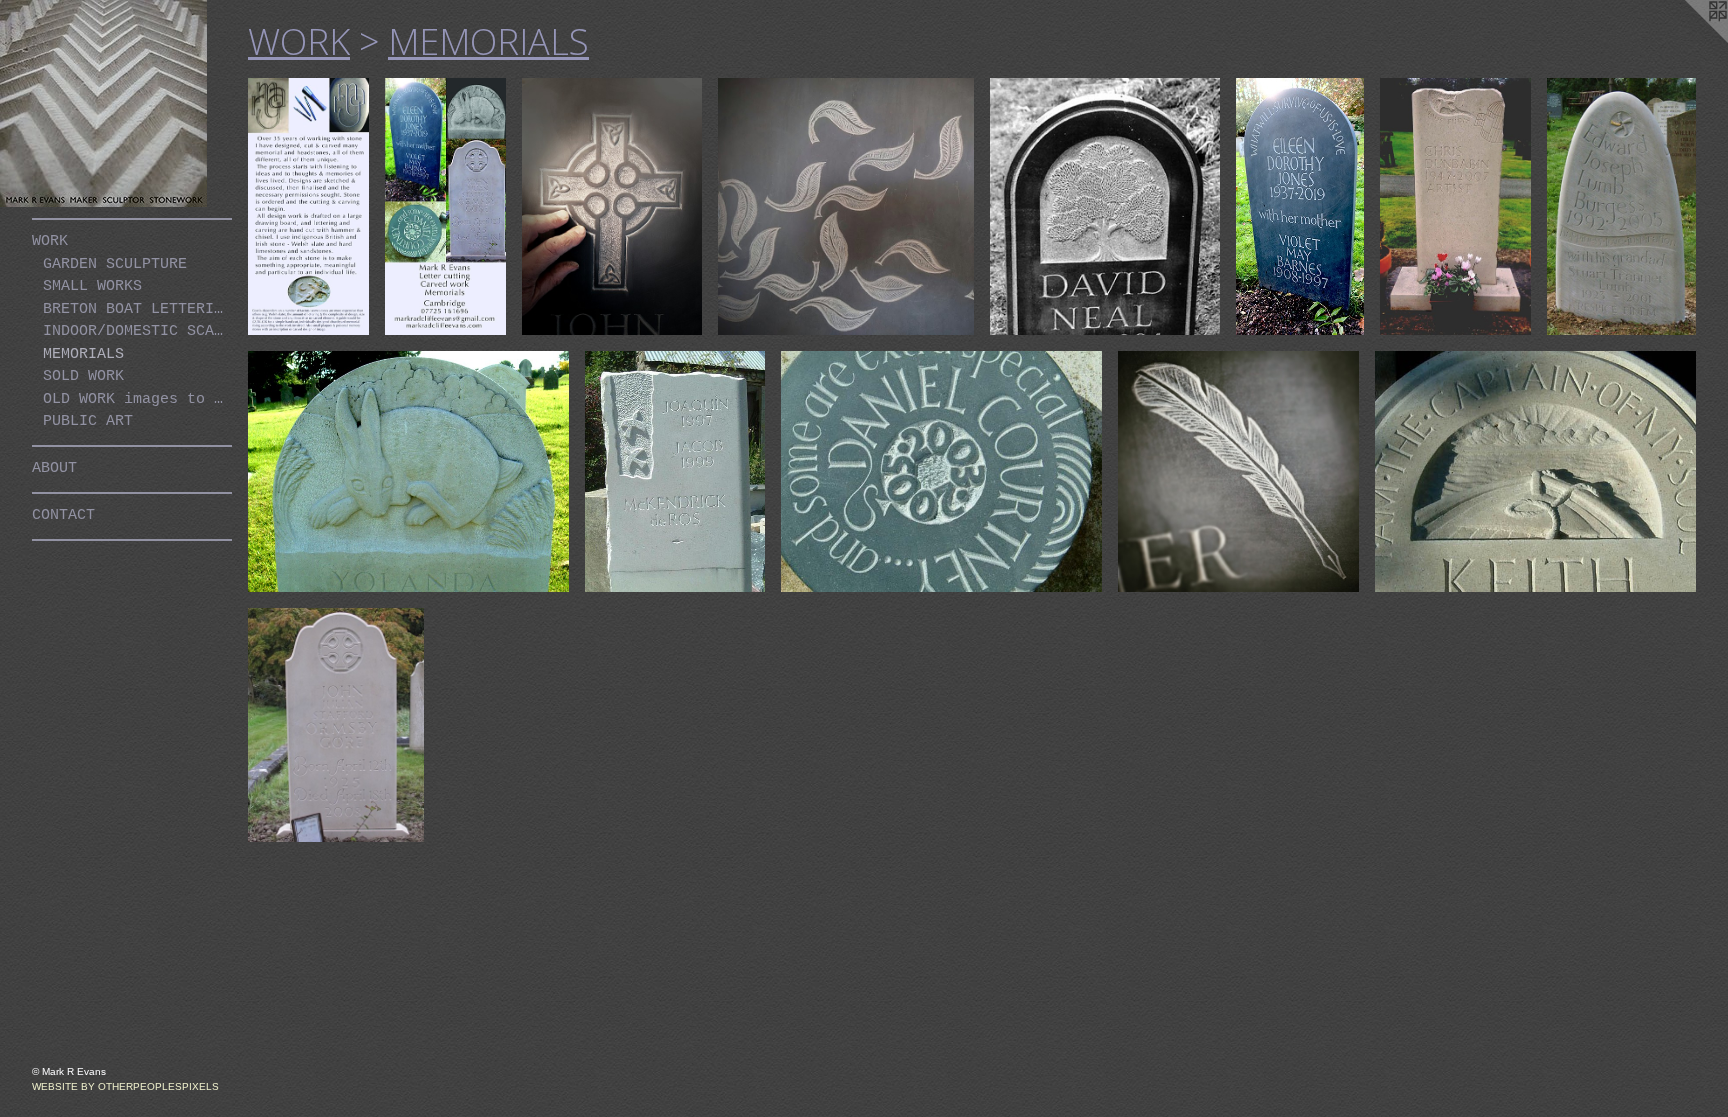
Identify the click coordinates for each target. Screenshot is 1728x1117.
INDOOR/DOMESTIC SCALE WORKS (137, 331)
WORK (50, 241)
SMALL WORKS (92, 286)
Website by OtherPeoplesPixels (125, 1086)
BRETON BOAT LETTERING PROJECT (137, 309)
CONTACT (63, 515)
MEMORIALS (83, 354)
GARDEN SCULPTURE (115, 264)
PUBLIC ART (88, 421)
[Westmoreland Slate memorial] (1104, 206)
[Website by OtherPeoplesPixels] (1688, 40)
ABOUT (54, 468)
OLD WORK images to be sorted (137, 399)
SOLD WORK (83, 376)
